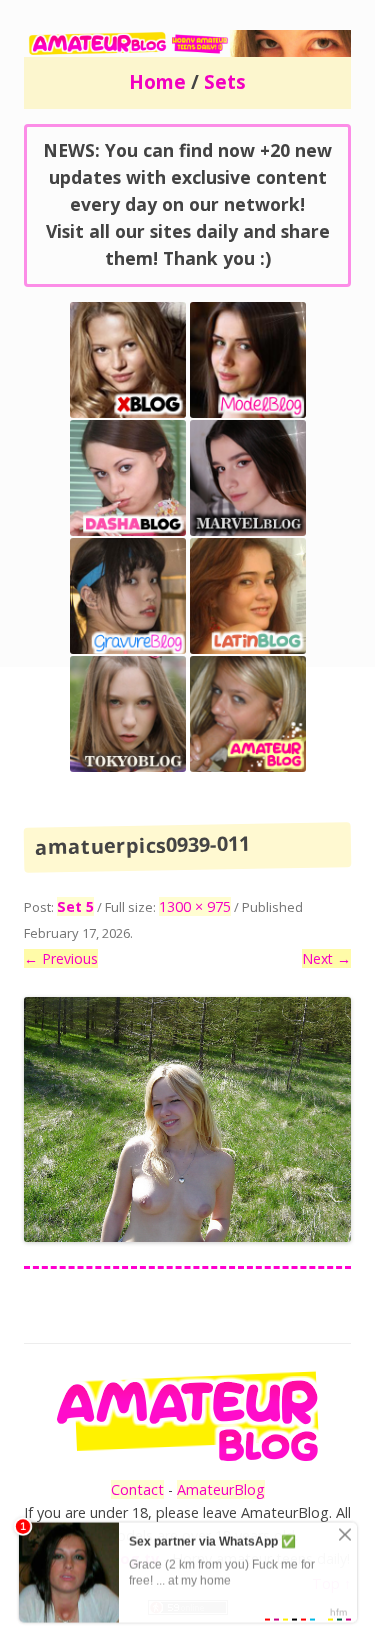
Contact (137, 1489)
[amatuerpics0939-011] (187, 1119)
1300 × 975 (195, 906)
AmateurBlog (221, 1489)
